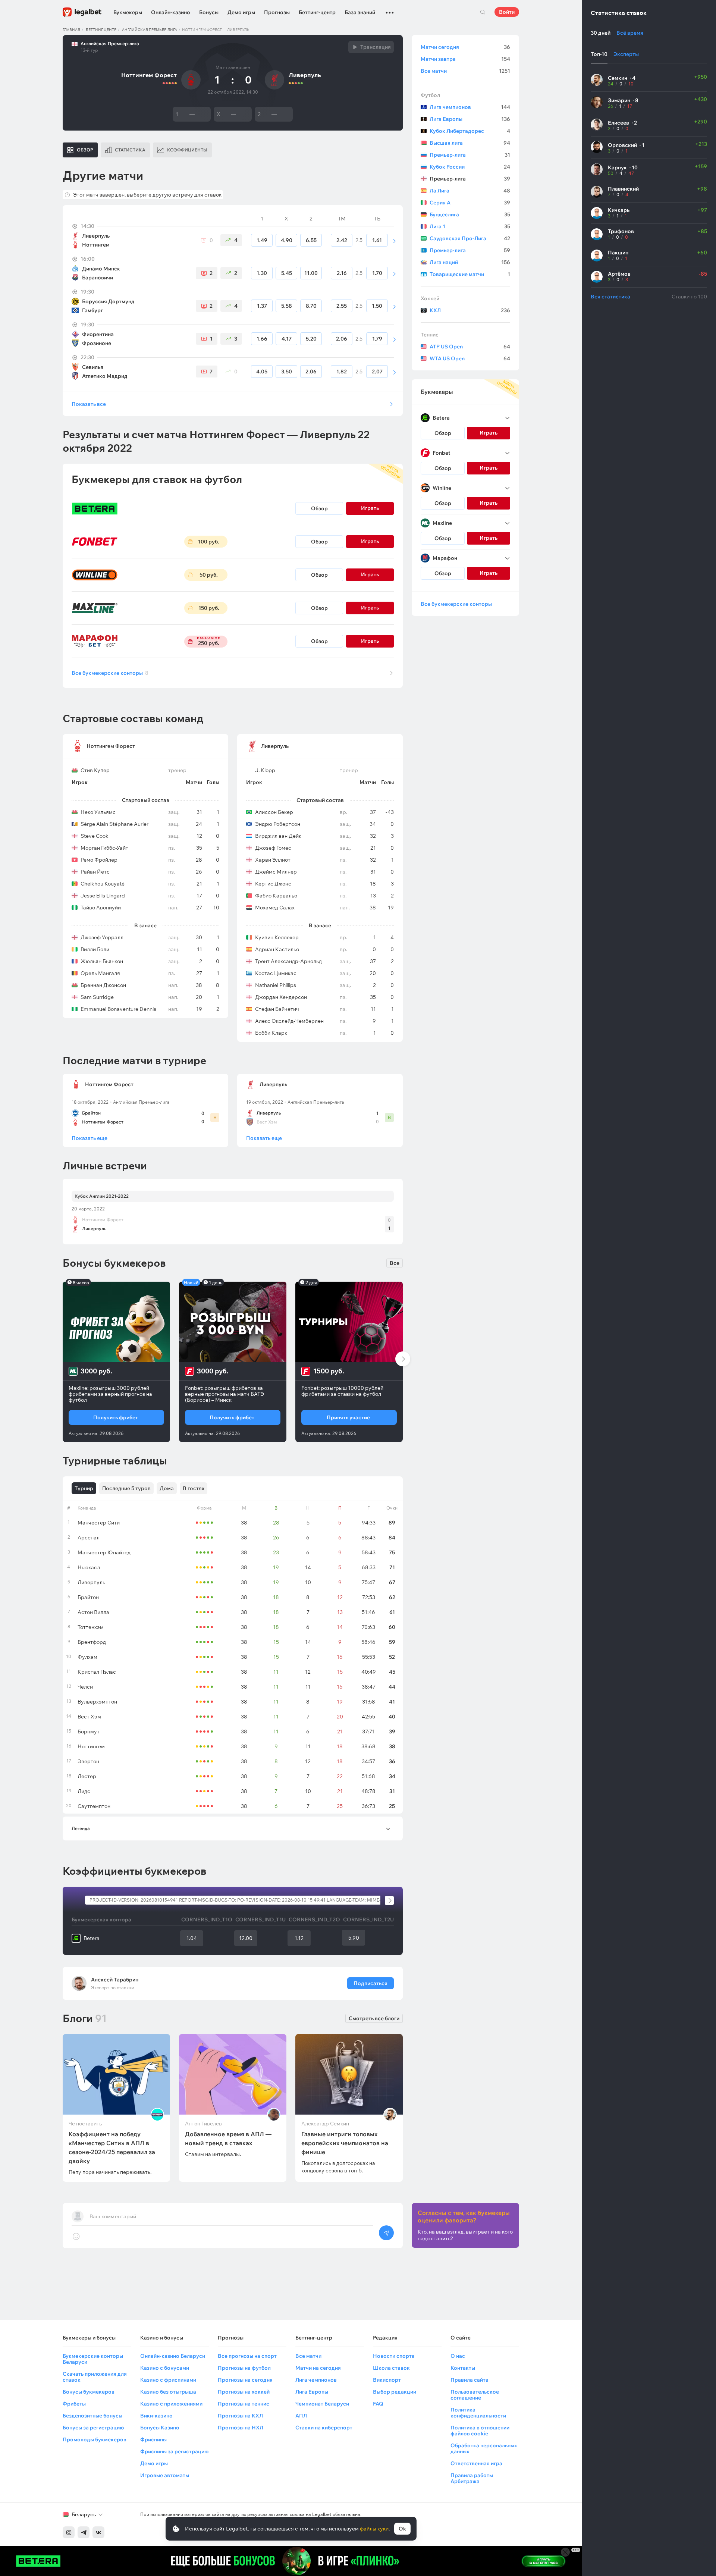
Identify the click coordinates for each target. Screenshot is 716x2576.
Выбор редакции (395, 2392)
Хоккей (430, 298)
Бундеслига (470, 214)
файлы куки (374, 2529)
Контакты (463, 2368)
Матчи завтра (465, 59)
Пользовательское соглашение (475, 2395)
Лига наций (470, 262)
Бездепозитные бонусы (92, 2416)
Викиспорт (387, 2380)
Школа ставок (391, 2368)
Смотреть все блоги (374, 2018)
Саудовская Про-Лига (470, 238)
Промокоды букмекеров (95, 2439)
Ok (402, 2529)
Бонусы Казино (160, 2428)
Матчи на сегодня (318, 2368)
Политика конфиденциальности (478, 2413)
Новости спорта (394, 2356)
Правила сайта (470, 2380)
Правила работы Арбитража (472, 2478)
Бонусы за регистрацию (93, 2428)
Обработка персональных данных (484, 2448)
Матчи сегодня (465, 47)
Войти (507, 12)
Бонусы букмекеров (89, 2392)
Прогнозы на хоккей (244, 2392)
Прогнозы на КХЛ (240, 2416)
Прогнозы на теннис (244, 2404)
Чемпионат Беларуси (322, 2404)
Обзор (319, 508)
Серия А (470, 203)
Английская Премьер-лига (150, 30)
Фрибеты (74, 2404)
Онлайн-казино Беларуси (173, 2356)
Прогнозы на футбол (244, 2368)
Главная (71, 30)
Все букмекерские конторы (110, 673)
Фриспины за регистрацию (174, 2451)
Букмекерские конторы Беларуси (93, 2359)
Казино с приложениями (171, 2404)
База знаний (360, 12)
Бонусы (209, 12)
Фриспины (153, 2439)
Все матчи (465, 71)
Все (395, 1263)
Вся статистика (610, 297)
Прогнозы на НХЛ (241, 2428)
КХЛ (470, 310)
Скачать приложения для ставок (95, 2377)
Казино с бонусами (165, 2368)
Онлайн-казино (171, 12)
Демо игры (241, 12)
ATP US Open (470, 347)
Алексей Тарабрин (115, 1980)
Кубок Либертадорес (470, 131)
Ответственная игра (476, 2463)
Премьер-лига (470, 155)
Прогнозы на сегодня (245, 2380)
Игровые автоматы (165, 2475)
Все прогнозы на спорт (247, 2356)
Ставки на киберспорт (324, 2428)
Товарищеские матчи (470, 274)
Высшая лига (470, 143)
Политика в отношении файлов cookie (480, 2431)
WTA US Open (470, 358)
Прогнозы (277, 12)
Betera (92, 1938)
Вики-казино (156, 2416)
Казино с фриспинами (168, 2380)
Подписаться (370, 1983)
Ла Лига (470, 191)
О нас (458, 2356)
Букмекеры (128, 12)
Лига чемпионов (470, 107)
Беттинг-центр (317, 12)
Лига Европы (470, 119)
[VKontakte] (98, 2532)
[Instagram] (69, 2532)
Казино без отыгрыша (168, 2392)
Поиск (483, 12)
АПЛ (301, 2416)
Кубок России (470, 167)
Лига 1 (470, 226)
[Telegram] (84, 2532)
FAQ (378, 2404)
